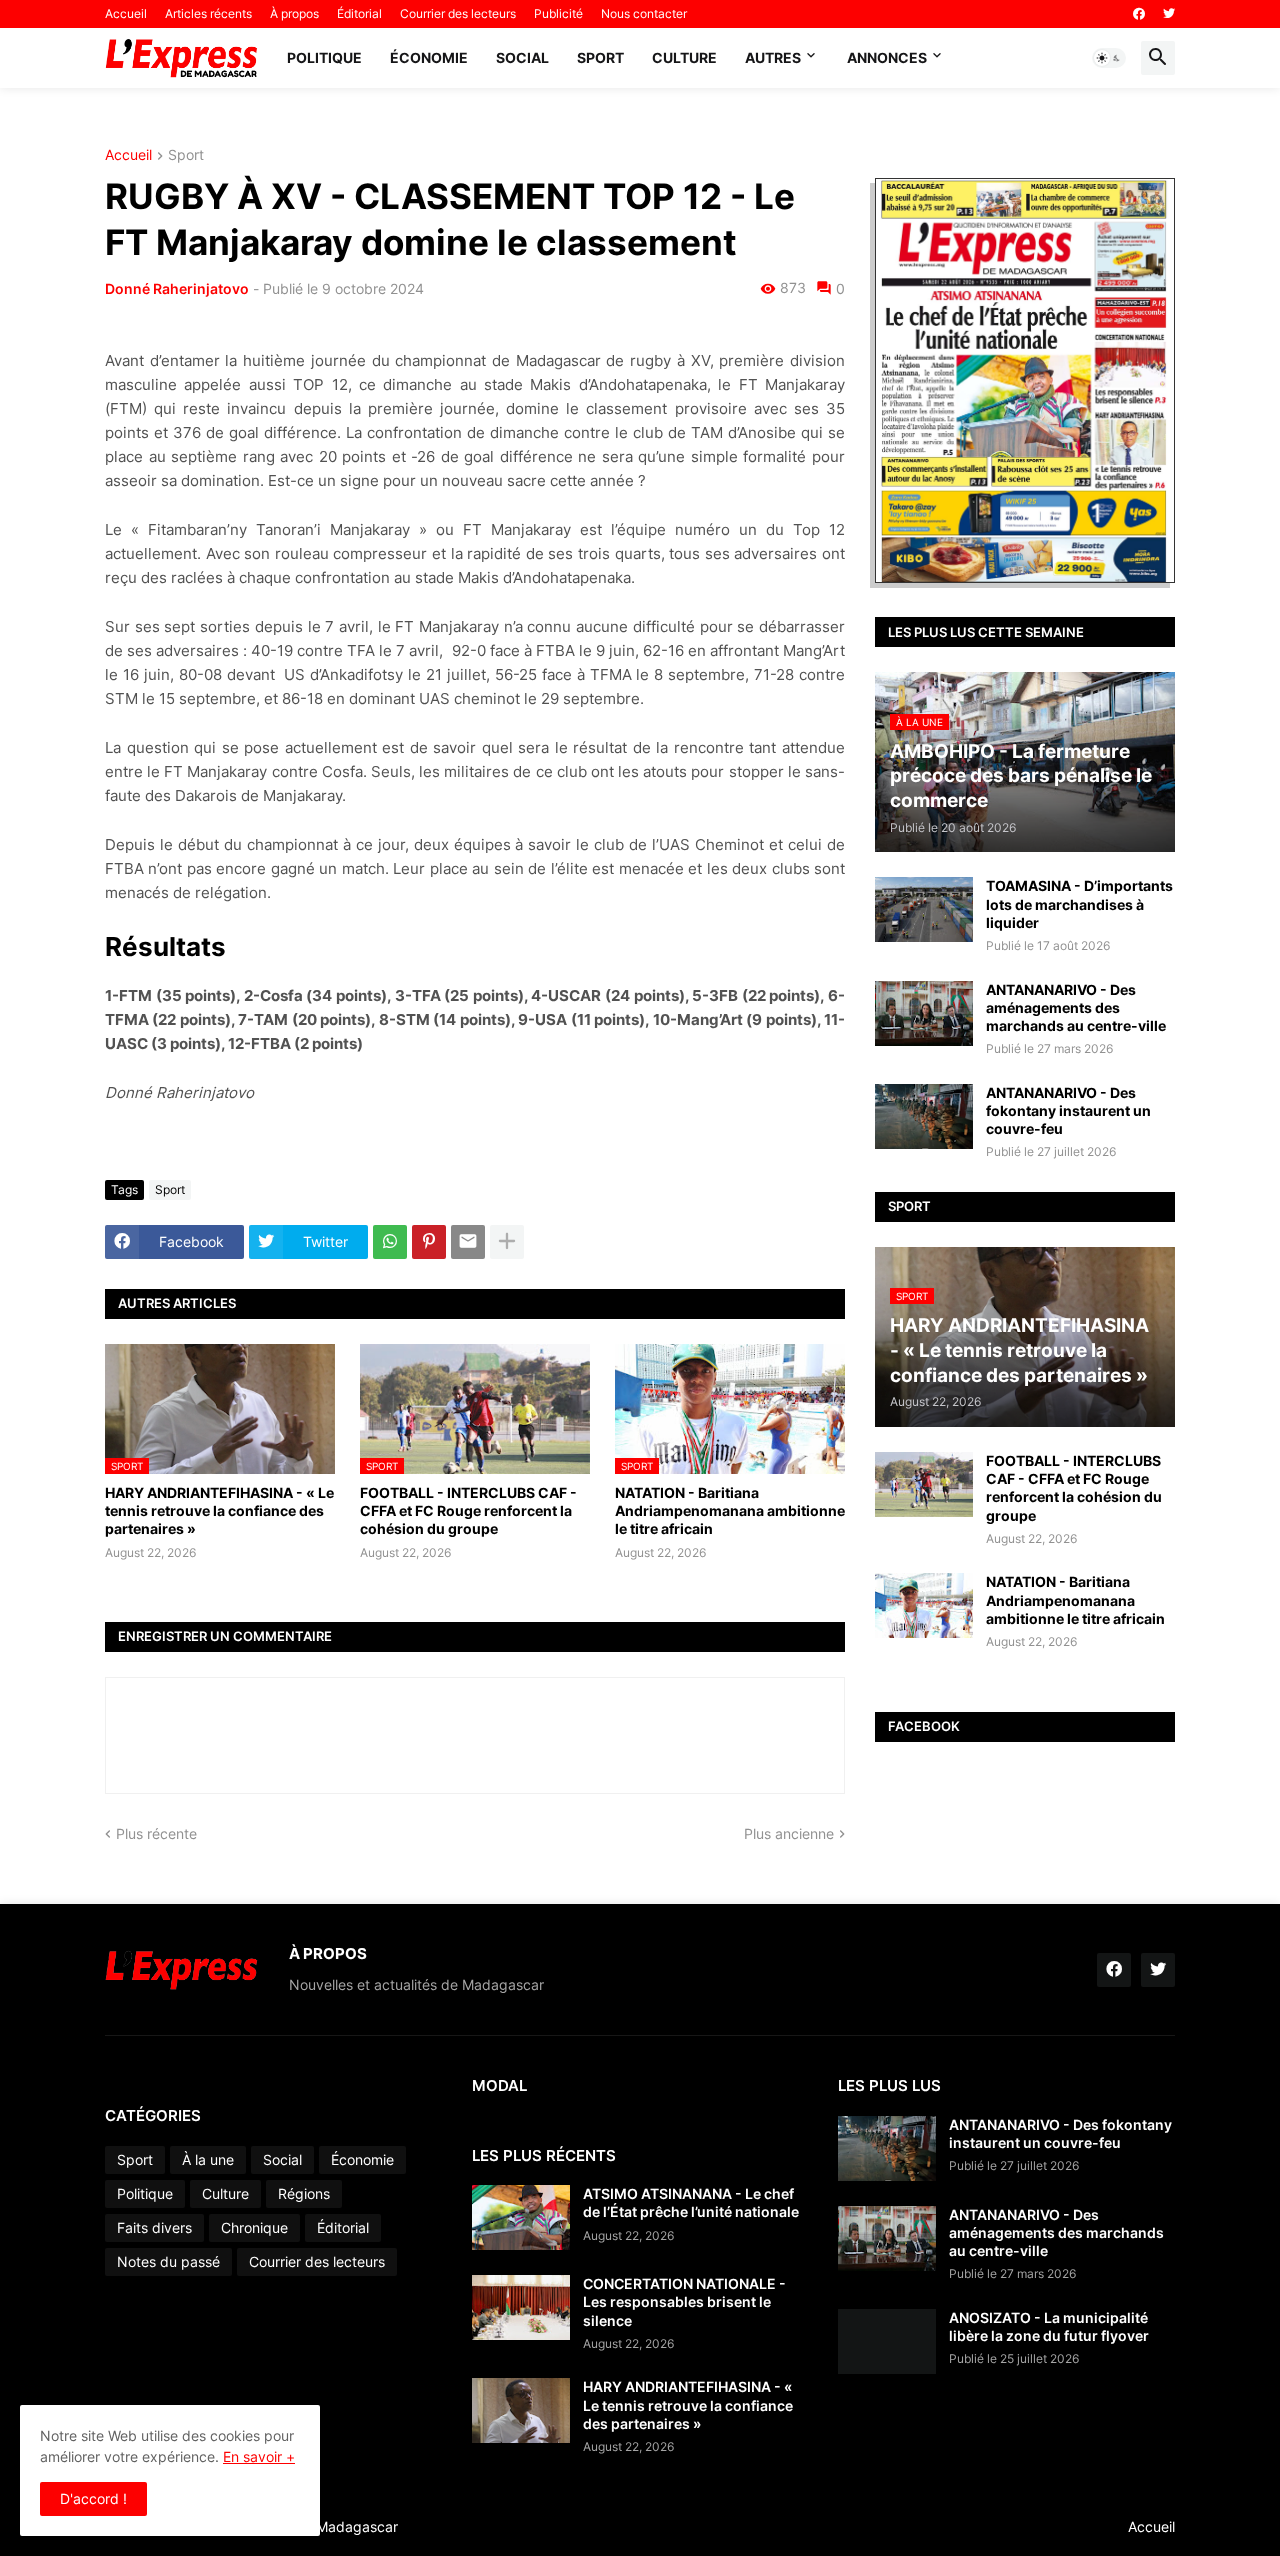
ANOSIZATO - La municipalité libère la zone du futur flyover (1049, 2326)
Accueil (126, 13)
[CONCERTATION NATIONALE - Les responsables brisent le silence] (521, 2307)
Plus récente (156, 1833)
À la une (208, 2159)
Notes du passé (168, 2261)
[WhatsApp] (390, 1242)
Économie (429, 57)
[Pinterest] (429, 1242)
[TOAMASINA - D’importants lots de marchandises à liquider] (924, 909)
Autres (773, 57)
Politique (324, 57)
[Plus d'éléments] (507, 1242)
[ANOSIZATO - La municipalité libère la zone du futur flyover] (887, 2341)
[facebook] (1139, 14)
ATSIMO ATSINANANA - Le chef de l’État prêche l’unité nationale (691, 2202)
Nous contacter (644, 13)
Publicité (558, 13)
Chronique (254, 2227)
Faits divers (154, 2227)
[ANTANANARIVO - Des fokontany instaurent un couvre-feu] (924, 1116)
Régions (304, 2193)
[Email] (468, 1242)
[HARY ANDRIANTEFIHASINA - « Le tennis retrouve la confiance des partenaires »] (521, 2410)
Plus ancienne (789, 1833)
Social (522, 57)
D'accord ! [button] (93, 2498)
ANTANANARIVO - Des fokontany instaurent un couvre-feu (1068, 1110)
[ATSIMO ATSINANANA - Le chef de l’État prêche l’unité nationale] (521, 2217)
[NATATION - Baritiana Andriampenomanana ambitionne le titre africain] (924, 1605)
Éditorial (359, 13)
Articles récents (208, 13)
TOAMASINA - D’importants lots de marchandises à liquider (1079, 903)
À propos (294, 13)
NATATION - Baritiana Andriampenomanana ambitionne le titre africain (730, 1510)
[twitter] (1169, 14)
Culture (684, 57)
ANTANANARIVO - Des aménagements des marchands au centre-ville (1076, 1007)
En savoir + (259, 2456)
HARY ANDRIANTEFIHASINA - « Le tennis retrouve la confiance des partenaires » (219, 1510)
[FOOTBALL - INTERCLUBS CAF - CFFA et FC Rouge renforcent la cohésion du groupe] (924, 1484)
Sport (600, 57)
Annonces (887, 57)
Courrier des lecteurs (458, 13)
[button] (1109, 58)
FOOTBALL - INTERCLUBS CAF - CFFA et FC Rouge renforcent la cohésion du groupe (468, 1510)
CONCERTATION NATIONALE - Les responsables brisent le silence (684, 2301)
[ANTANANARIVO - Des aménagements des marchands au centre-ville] (924, 1013)
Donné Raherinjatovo (177, 288)
